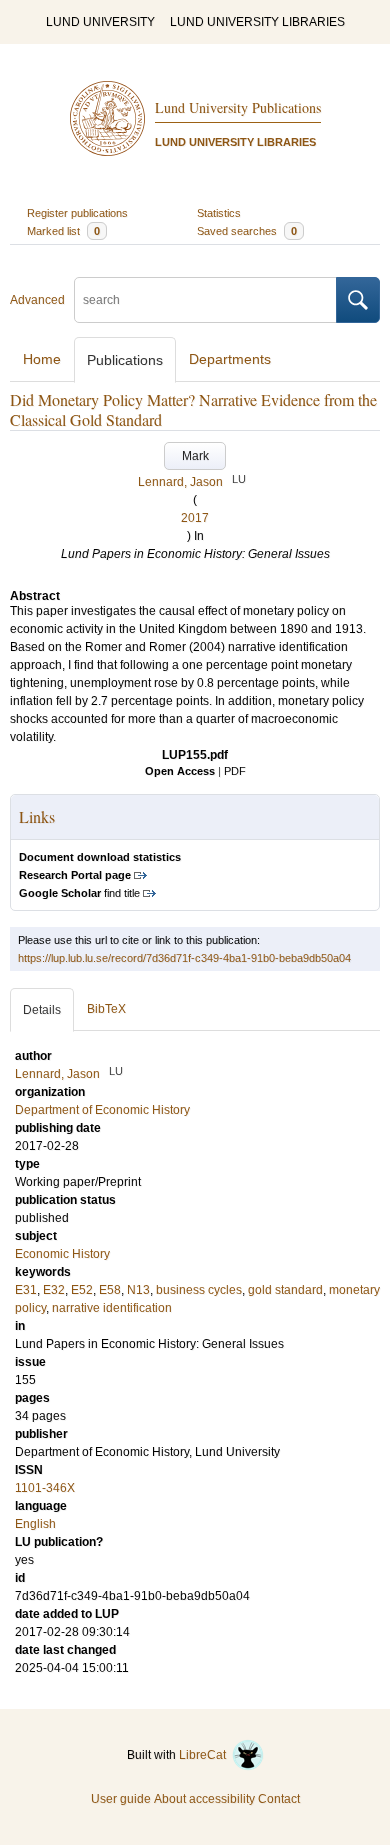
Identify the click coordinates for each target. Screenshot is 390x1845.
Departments (230, 359)
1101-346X (45, 1488)
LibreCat (205, 1755)
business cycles (199, 1290)
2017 (195, 518)
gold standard (285, 1290)
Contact (279, 1799)
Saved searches (247, 231)
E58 (110, 1290)
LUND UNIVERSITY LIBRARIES (257, 22)
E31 (26, 1290)
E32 (54, 1290)
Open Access (180, 771)
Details (42, 1010)
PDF (235, 771)
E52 (82, 1290)
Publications (125, 360)
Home (42, 359)
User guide (121, 1799)
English (35, 1524)
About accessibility (204, 1799)
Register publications (77, 213)
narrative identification (112, 1308)
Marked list (63, 231)
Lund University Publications (238, 107)
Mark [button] (195, 456)
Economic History (62, 1254)
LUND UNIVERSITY (100, 22)
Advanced (37, 300)
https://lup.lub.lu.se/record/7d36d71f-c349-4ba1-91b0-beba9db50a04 (184, 958)
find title (79, 893)
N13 (138, 1290)
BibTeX (106, 1009)
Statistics (219, 213)
